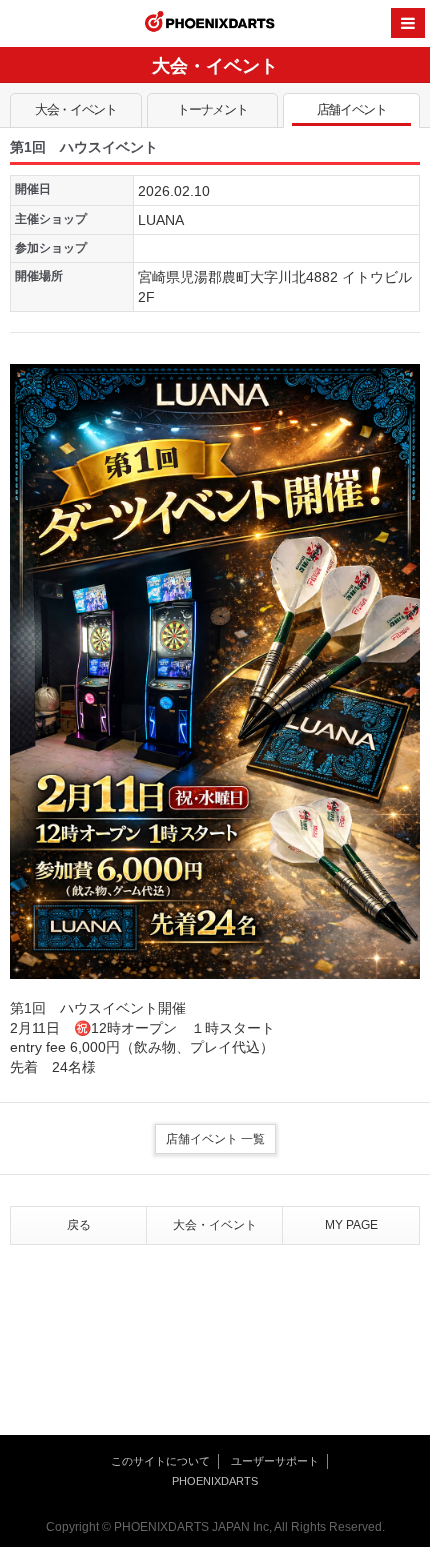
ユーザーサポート (275, 1461)
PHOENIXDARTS (210, 24)
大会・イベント (76, 109)
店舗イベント (352, 109)
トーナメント (212, 109)
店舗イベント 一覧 (215, 1139)
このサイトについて (160, 1461)
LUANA (161, 220)
